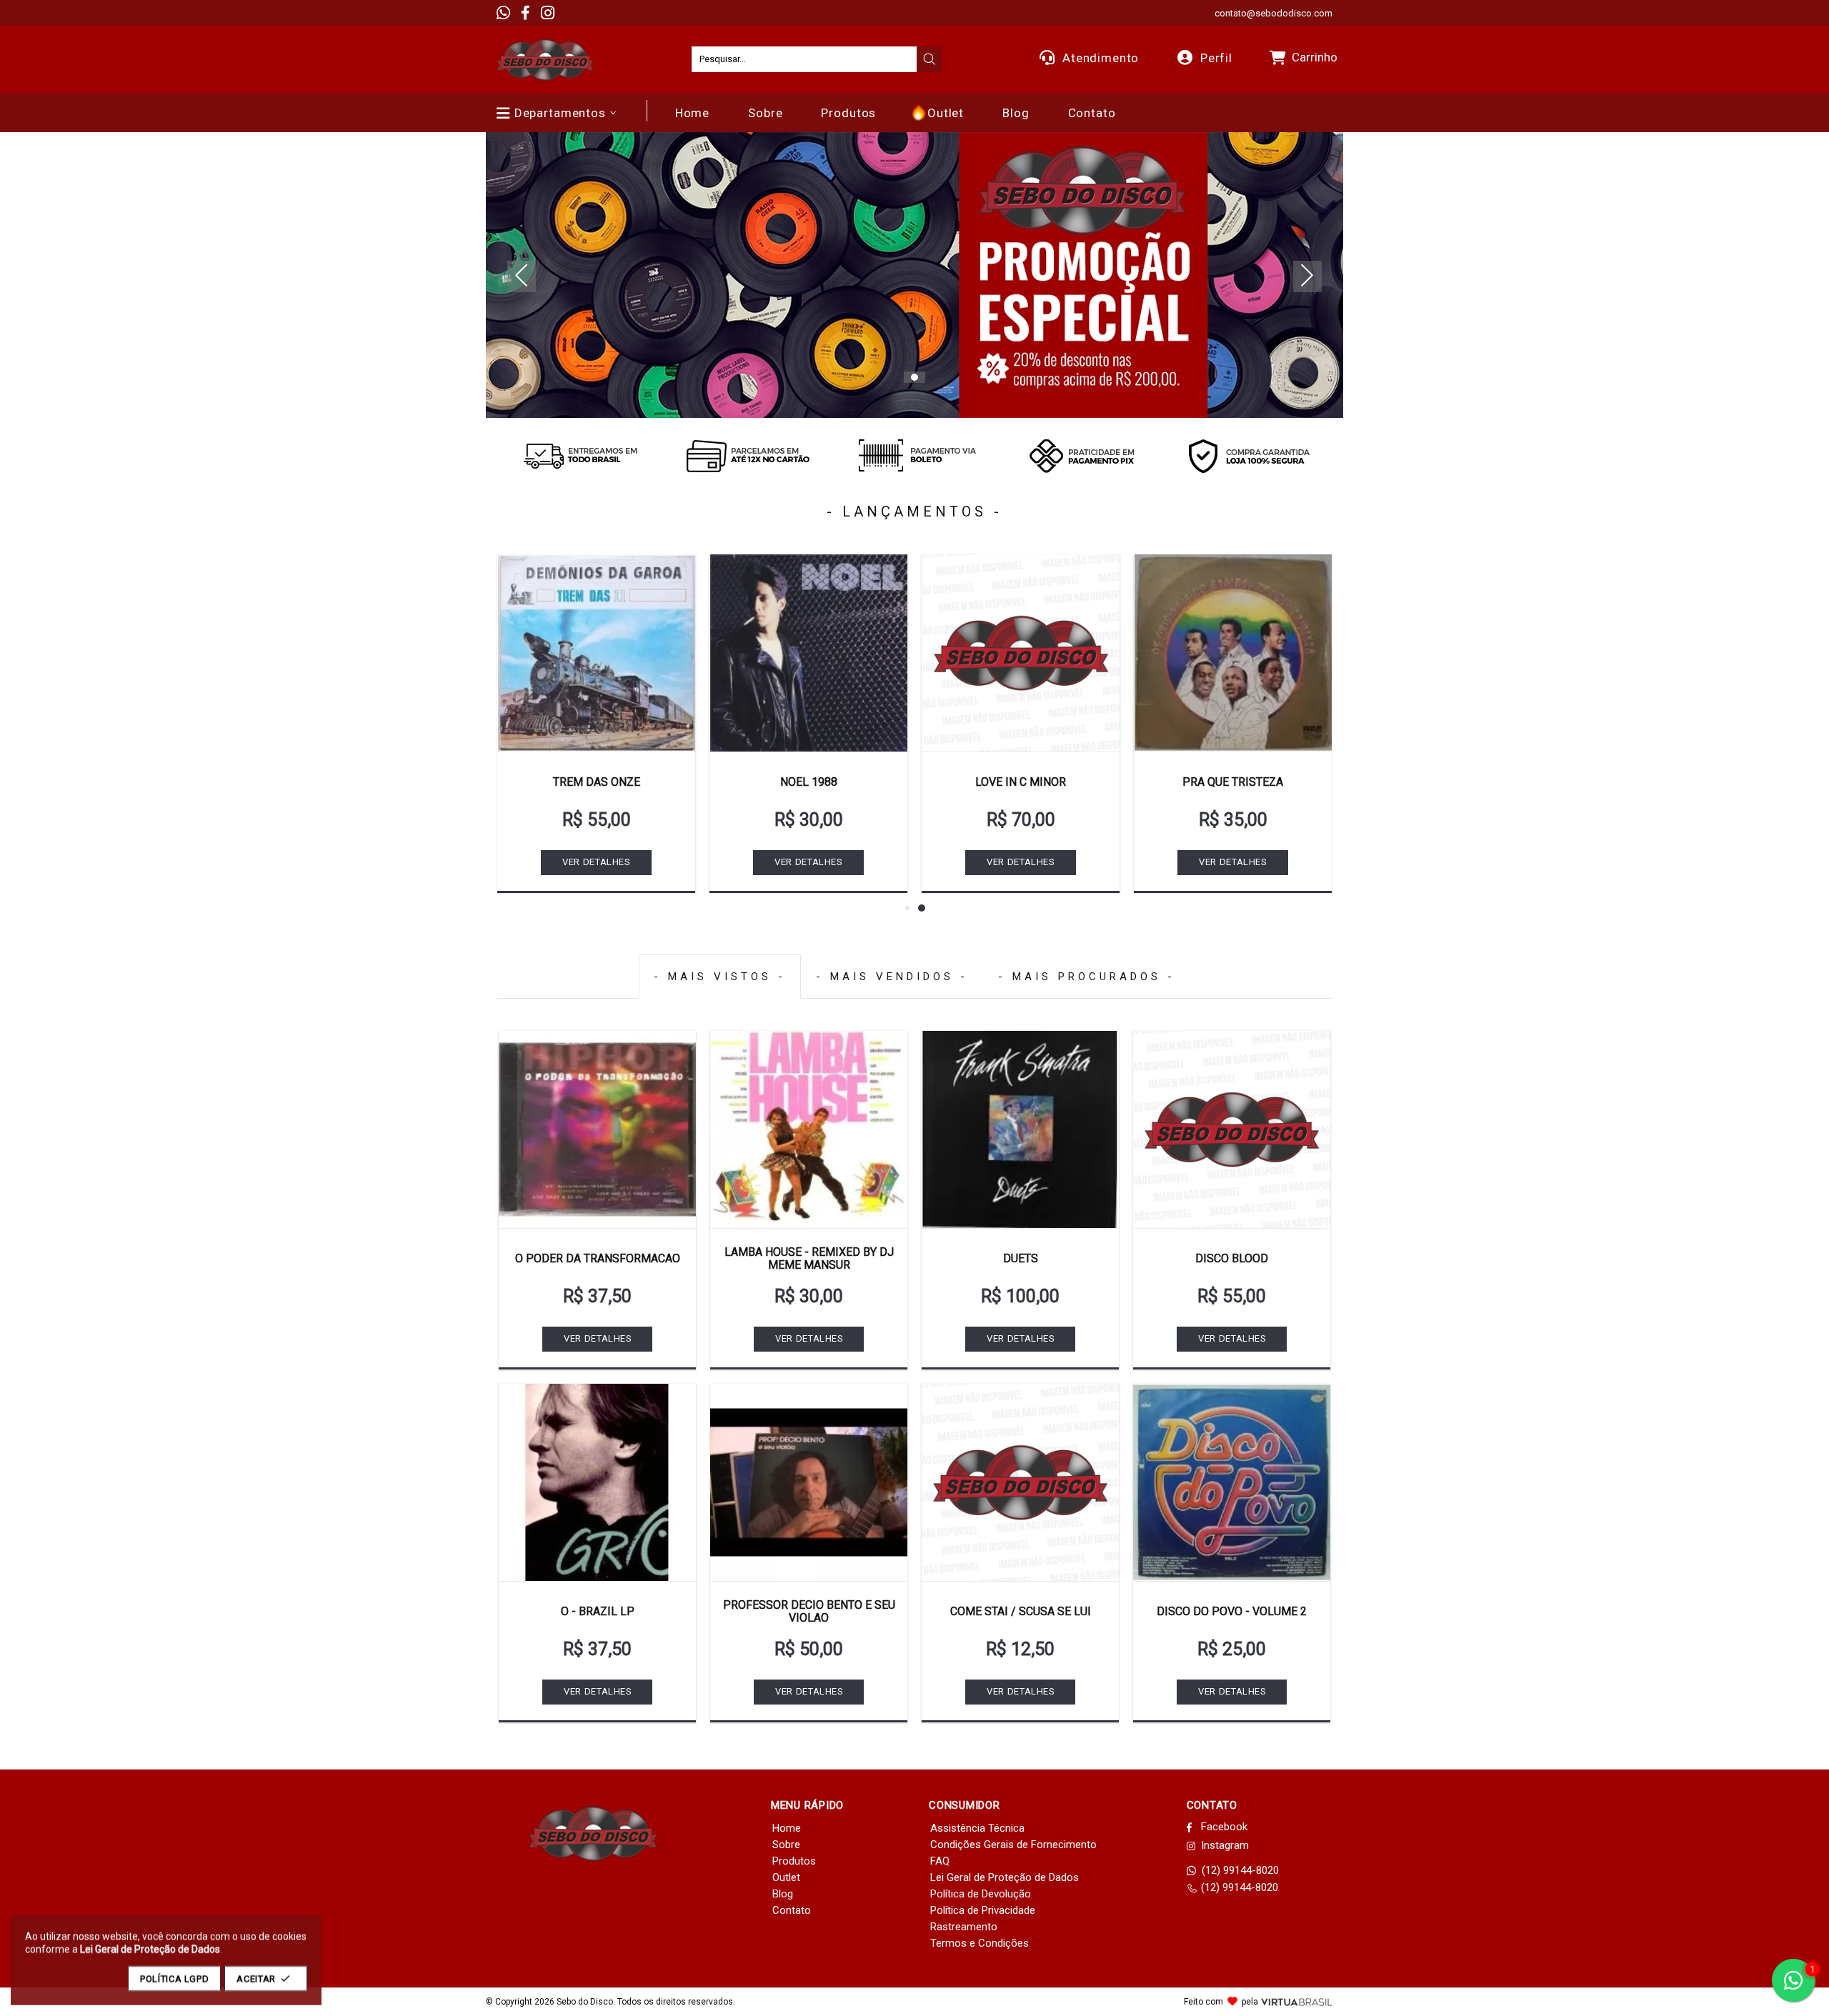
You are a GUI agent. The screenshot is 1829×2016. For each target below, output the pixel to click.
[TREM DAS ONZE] (596, 653)
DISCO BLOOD (1232, 1258)
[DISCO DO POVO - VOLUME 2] (1232, 1482)
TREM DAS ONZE (597, 782)
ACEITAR (256, 1978)
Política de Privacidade (983, 1910)
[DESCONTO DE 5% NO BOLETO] (914, 456)
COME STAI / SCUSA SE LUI (1021, 1611)
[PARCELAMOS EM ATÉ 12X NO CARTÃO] (747, 456)
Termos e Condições (980, 1943)
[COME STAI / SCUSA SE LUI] (1020, 1482)
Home (787, 1828)
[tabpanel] (914, 275)
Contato (792, 1910)
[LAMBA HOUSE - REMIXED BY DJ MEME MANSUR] (809, 1129)
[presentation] (930, 59)
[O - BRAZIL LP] (597, 1482)
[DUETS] (1020, 1129)
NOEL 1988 (809, 782)
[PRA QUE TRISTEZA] (1233, 653)
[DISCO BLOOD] (1232, 1129)
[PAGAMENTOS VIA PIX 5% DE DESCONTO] (1082, 456)
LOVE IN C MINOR (1021, 782)
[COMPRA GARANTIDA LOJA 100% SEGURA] (1249, 456)
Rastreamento (964, 1927)
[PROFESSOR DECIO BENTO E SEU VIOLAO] (809, 1482)
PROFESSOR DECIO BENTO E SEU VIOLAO (809, 1611)
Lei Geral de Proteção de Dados (1005, 1877)
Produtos (794, 1861)
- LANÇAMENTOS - (914, 512)
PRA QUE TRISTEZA (1233, 782)
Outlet (786, 1877)
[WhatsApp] (503, 13)
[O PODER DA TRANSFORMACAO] (597, 1129)
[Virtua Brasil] (1297, 2002)
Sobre (786, 1845)
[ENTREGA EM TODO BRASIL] (580, 456)
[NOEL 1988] (808, 653)
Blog (783, 1894)
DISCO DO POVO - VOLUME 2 (1232, 1611)
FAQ (940, 1861)
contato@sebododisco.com (1274, 13)
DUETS (1021, 1258)
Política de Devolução (981, 1894)
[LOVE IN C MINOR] (1021, 653)
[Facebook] (525, 13)
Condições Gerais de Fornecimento (1013, 1845)
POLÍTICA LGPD (174, 1978)
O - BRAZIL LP (598, 1611)
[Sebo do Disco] (545, 60)
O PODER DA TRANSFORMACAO (598, 1258)
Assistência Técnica (977, 1828)
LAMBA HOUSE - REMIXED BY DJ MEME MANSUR (809, 1258)
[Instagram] (548, 13)
